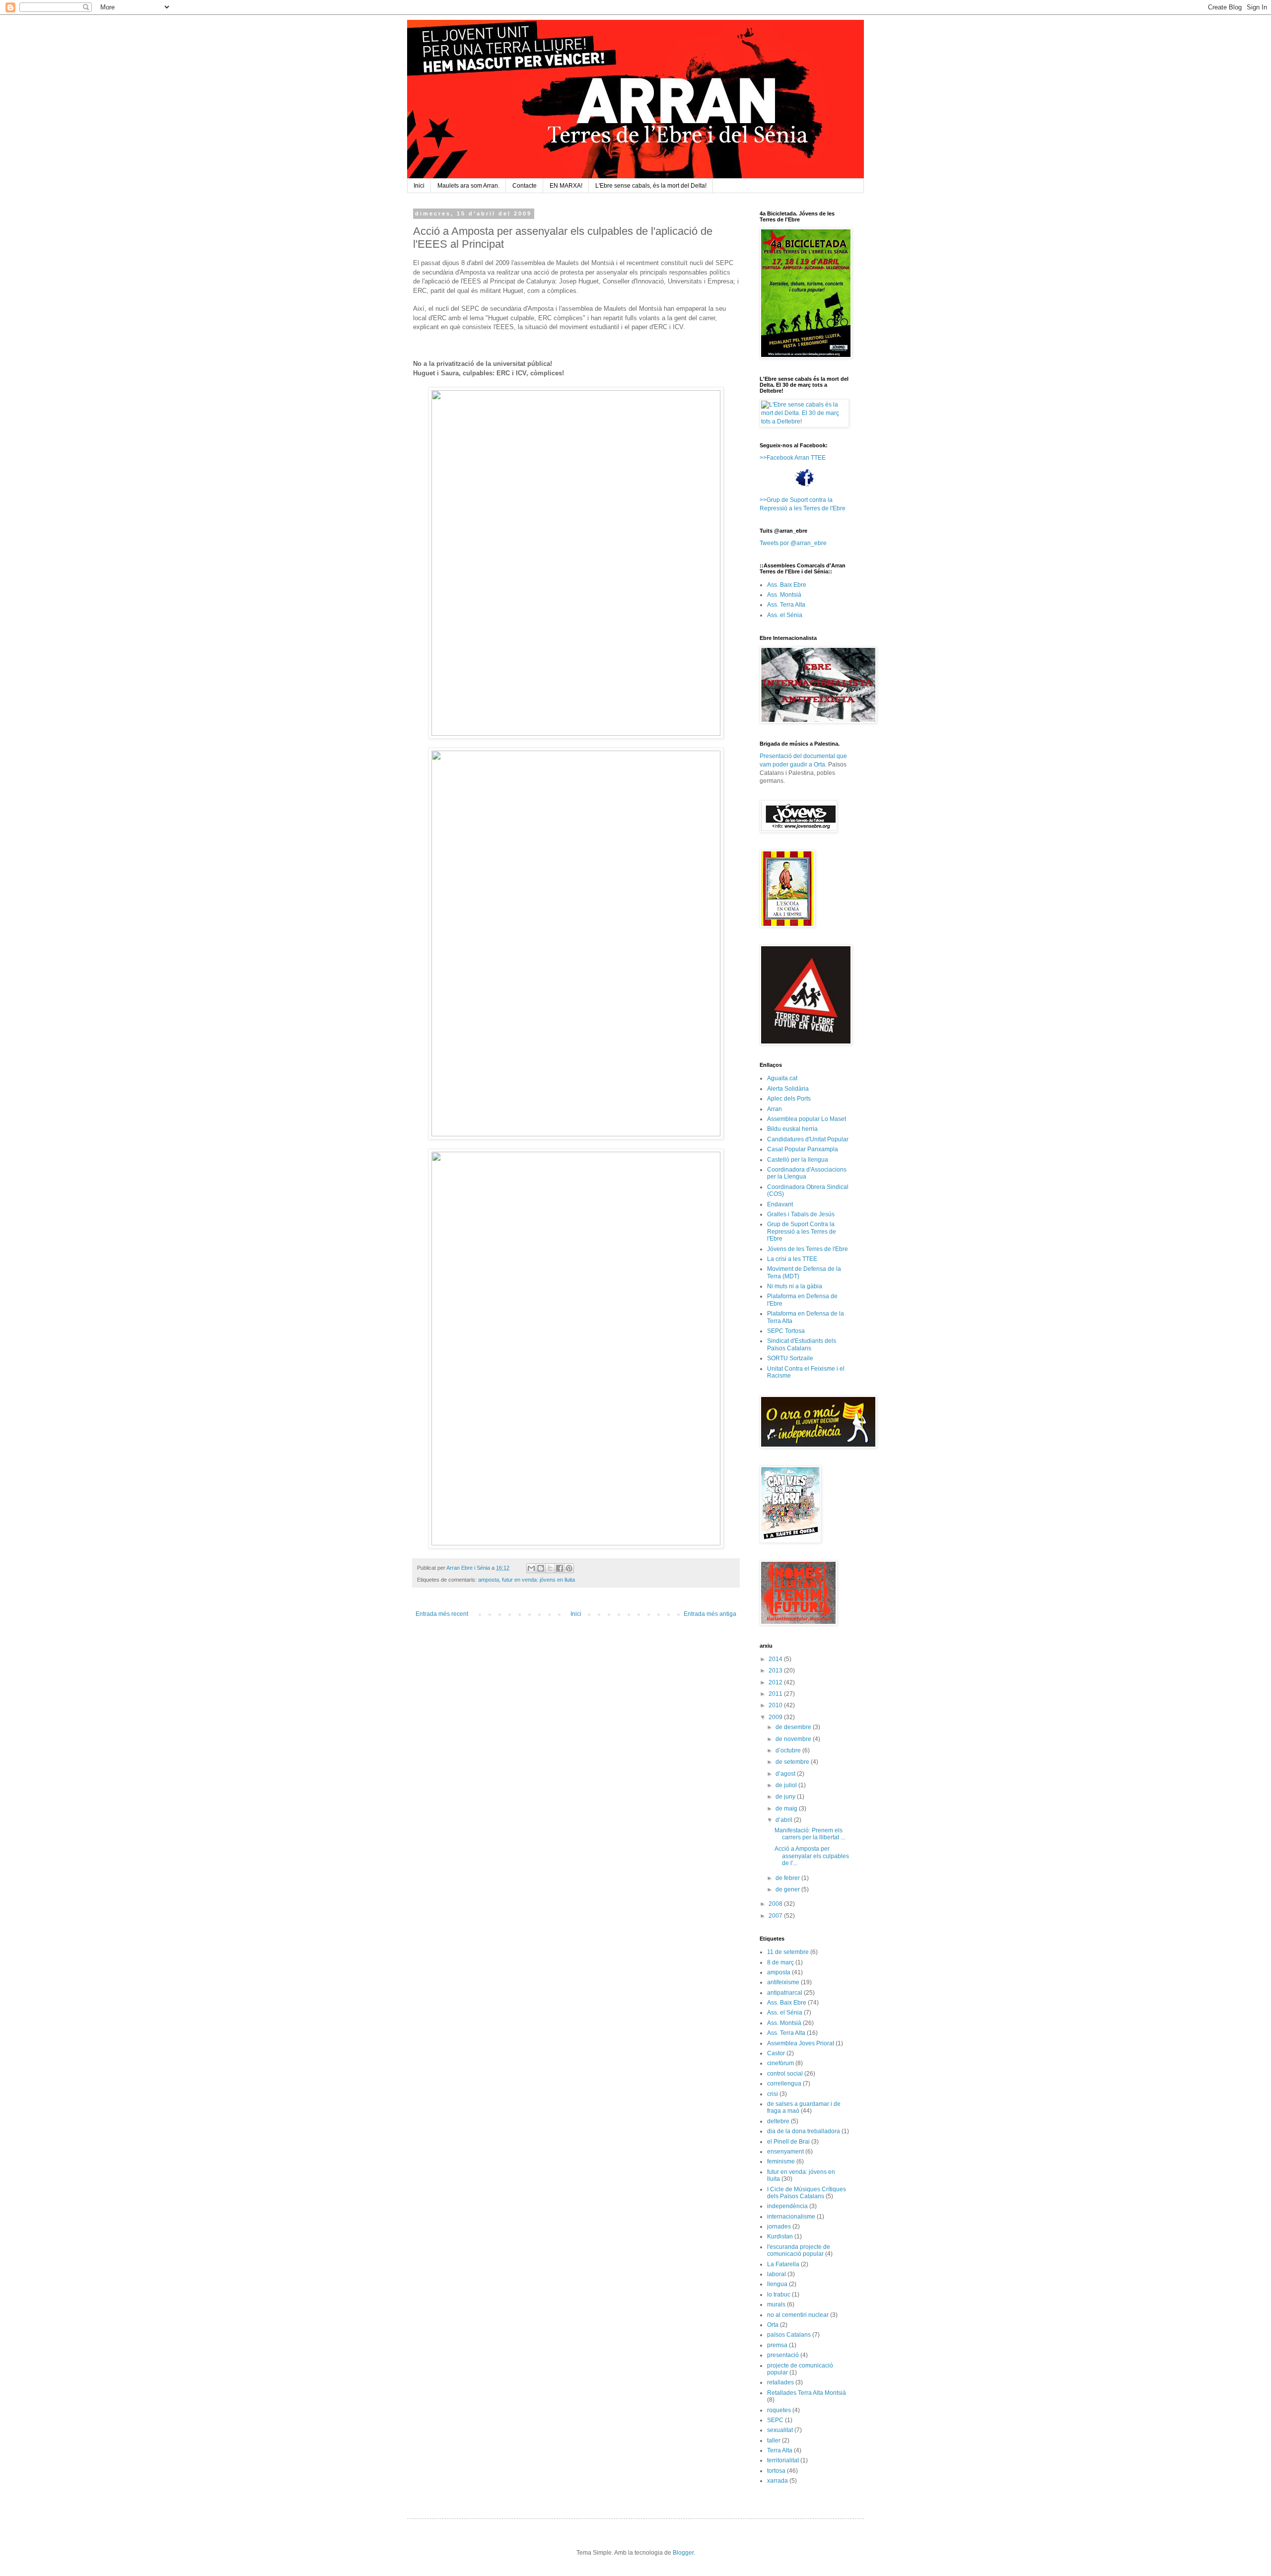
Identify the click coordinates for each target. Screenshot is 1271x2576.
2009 (776, 1717)
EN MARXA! (566, 186)
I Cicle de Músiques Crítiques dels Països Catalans (807, 2193)
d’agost (786, 1774)
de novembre (794, 1739)
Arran (775, 1109)
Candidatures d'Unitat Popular (808, 1139)
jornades (779, 2227)
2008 (776, 1904)
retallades (780, 2382)
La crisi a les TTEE (792, 1259)
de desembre (794, 1727)
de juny (786, 1797)
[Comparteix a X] (550, 1568)
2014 (776, 1659)
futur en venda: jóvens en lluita (538, 1580)
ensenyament (785, 2152)
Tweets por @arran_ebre (793, 543)
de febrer (788, 1878)
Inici (419, 186)
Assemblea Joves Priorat (801, 2043)
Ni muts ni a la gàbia (795, 1286)
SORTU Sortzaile (790, 1358)
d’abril (785, 1820)
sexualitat (780, 2430)
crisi (773, 2094)
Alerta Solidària (788, 1089)
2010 (776, 1705)
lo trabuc (779, 2295)
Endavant (780, 1204)
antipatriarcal (785, 1993)
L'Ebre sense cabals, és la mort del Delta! (651, 186)
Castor (776, 2053)
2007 (776, 1916)
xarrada (777, 2481)
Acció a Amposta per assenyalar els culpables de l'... (812, 1856)
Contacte (525, 186)
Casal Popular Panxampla (803, 1149)
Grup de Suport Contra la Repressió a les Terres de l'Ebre (802, 1231)
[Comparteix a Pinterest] (569, 1568)
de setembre (793, 1762)
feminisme (781, 2161)
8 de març (780, 1962)
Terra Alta (780, 2450)
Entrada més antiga (710, 1614)
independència (787, 2206)
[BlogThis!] (541, 1568)
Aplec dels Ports (789, 1099)
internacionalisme (791, 2217)
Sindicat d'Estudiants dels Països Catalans (802, 1344)
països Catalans (789, 2335)
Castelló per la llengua (798, 1160)
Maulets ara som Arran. (468, 186)
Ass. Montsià (784, 595)
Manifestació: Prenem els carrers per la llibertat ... (810, 1834)
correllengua (784, 2084)
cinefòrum (780, 2063)
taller (774, 2440)
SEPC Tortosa (786, 1331)
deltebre (778, 2121)
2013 (776, 1671)
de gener (788, 1889)
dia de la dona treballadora (804, 2131)
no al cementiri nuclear (798, 2315)
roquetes (779, 2410)
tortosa (776, 2471)
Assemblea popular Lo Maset (807, 1119)
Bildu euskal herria (792, 1129)
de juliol (787, 1785)
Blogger (683, 2553)
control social (785, 2074)
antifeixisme (783, 1982)
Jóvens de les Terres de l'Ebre (808, 1249)
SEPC (775, 2420)
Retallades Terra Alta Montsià (807, 2393)
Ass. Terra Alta (786, 605)
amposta (489, 1580)
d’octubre (789, 1750)
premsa (777, 2345)
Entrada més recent (442, 1614)
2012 (776, 1682)
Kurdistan (780, 2236)
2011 (776, 1694)
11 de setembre (788, 1952)
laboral (777, 2274)
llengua (777, 2284)
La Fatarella (783, 2264)
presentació (783, 2355)
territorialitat (783, 2460)
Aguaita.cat (782, 1078)
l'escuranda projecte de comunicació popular (799, 2250)
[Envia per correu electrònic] (531, 1568)
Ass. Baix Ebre (787, 585)
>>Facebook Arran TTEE (793, 458)
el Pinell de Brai (788, 2142)
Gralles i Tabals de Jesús (801, 1214)
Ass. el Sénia (785, 615)
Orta (773, 2325)
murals (776, 2304)
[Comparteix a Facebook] (560, 1568)
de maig (787, 1809)
